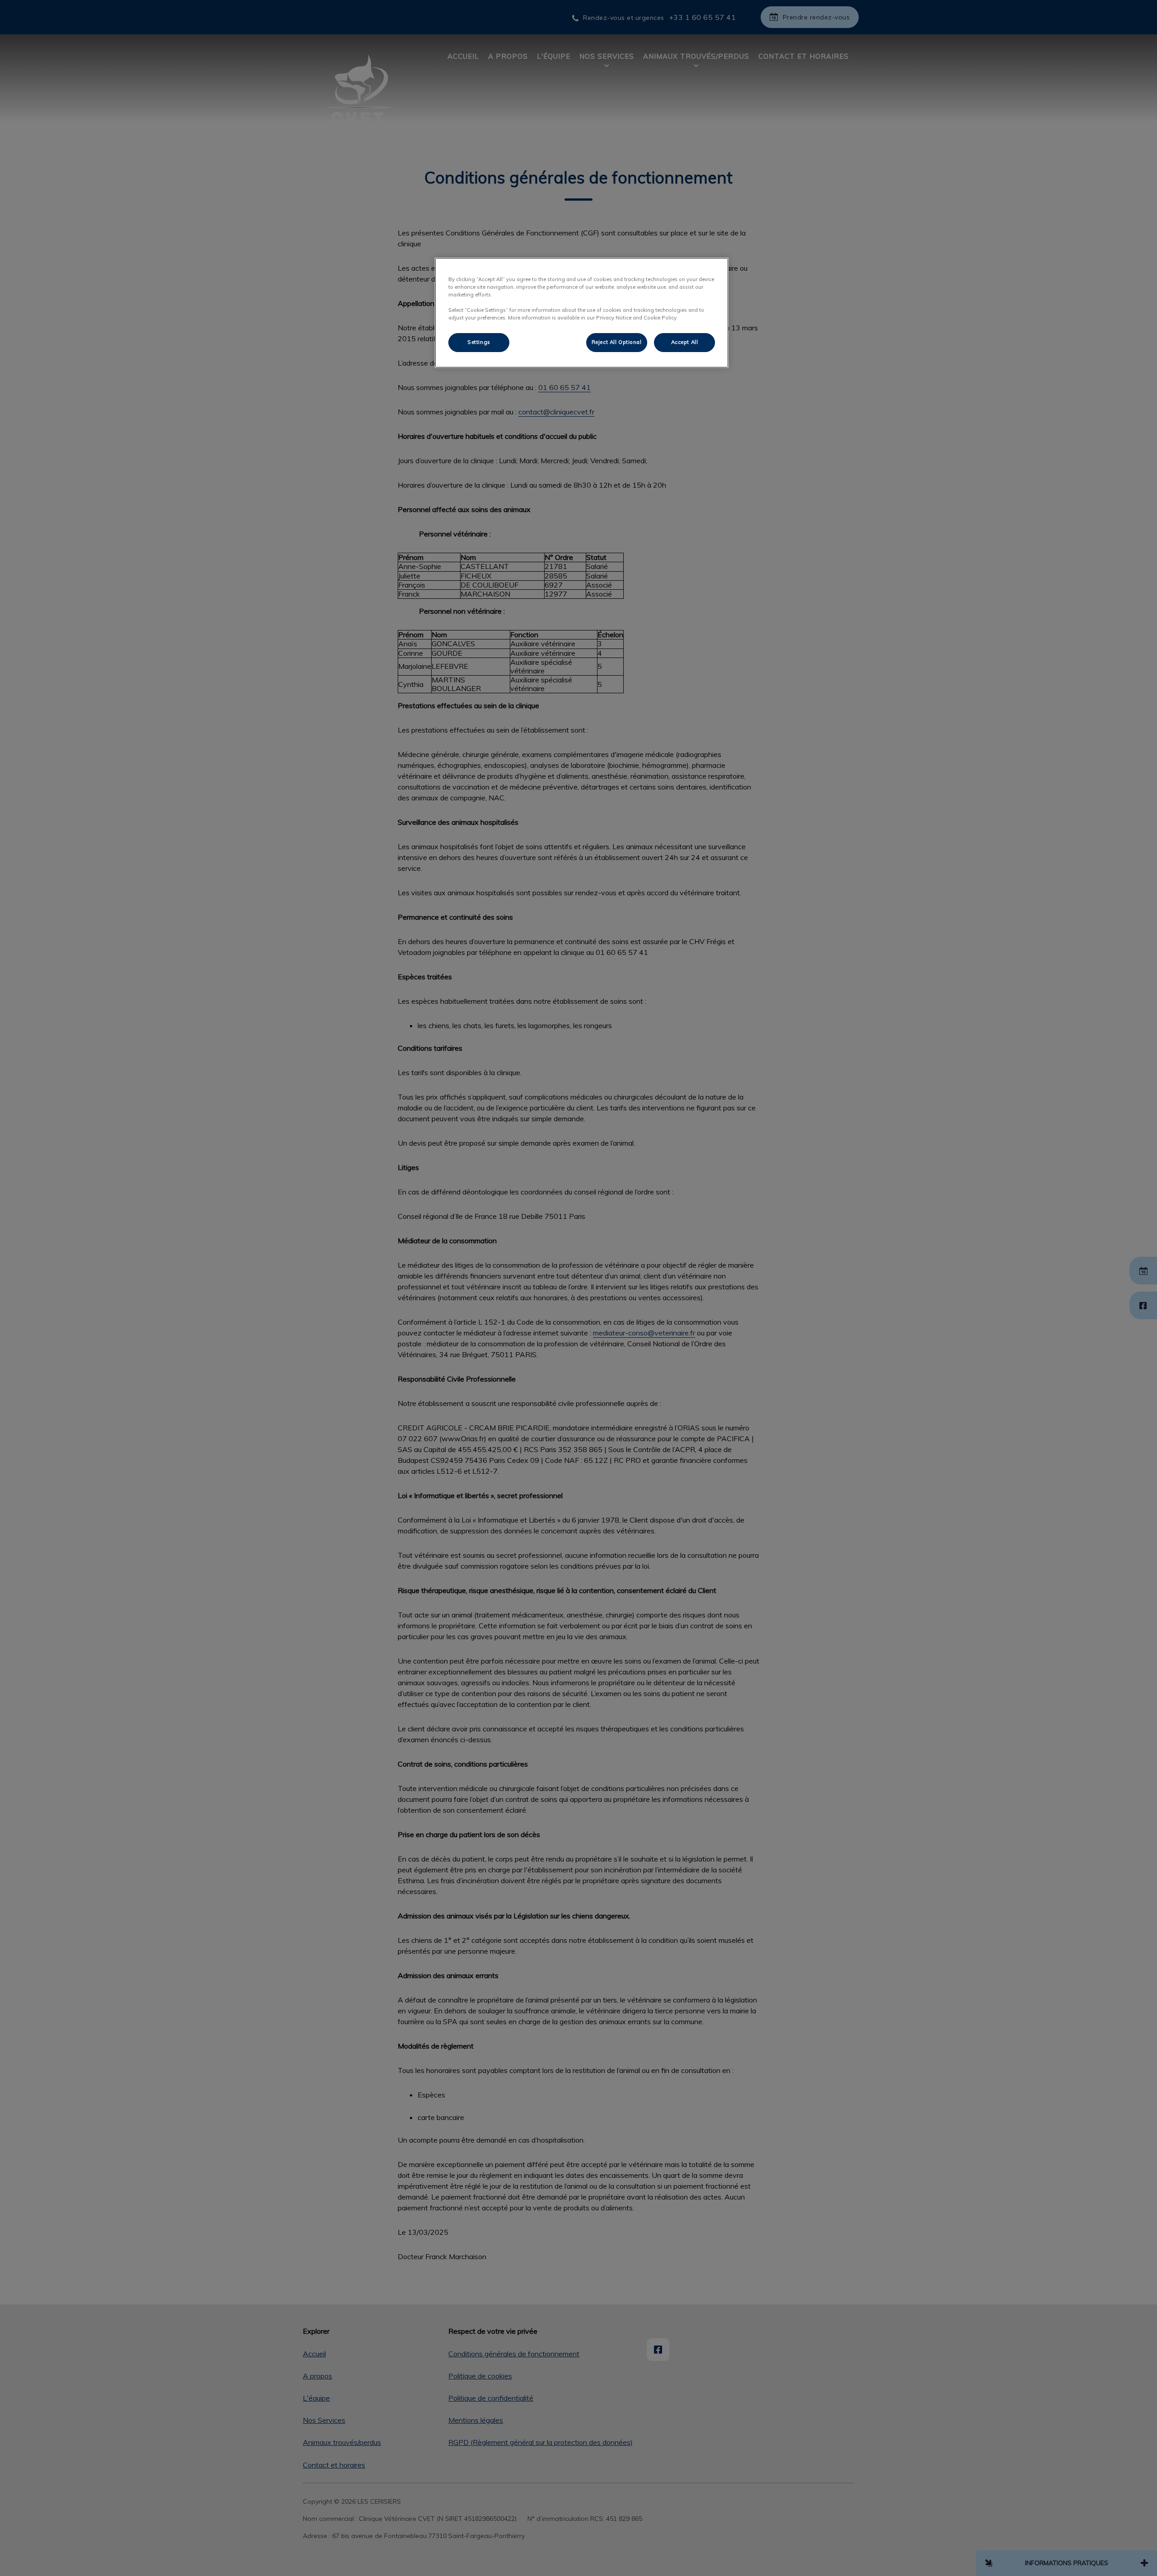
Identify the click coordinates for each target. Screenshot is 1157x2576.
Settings (479, 342)
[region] (582, 313)
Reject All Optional (617, 342)
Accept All (685, 342)
